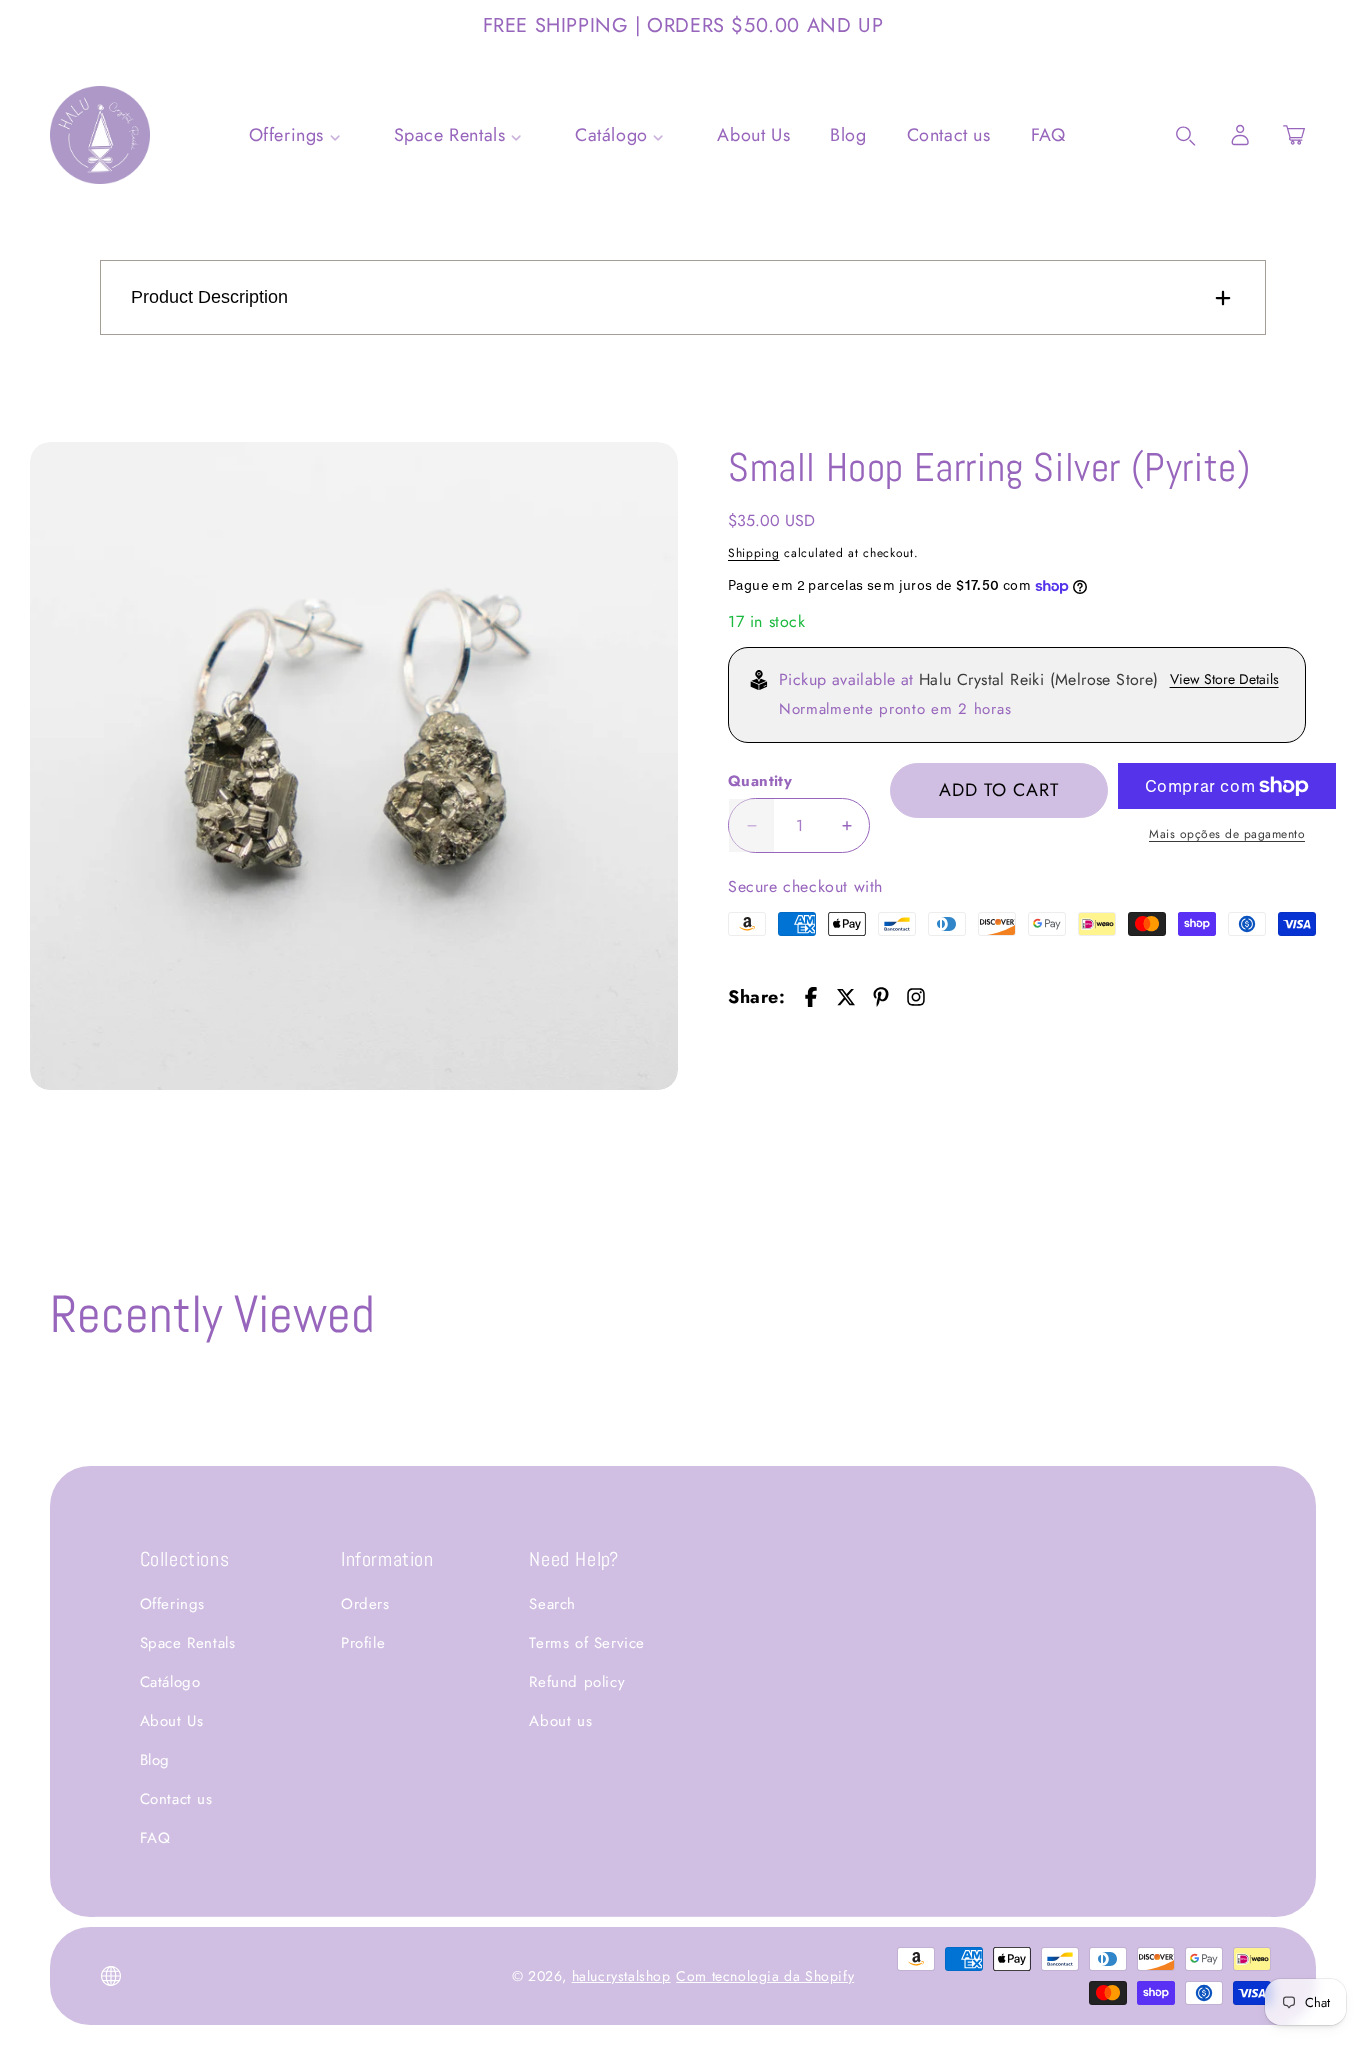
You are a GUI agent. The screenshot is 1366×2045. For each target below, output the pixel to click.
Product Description (209, 297)
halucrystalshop (621, 1976)
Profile (363, 1643)
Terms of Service (587, 1643)
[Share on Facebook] (811, 997)
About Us (172, 1721)
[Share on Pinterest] (881, 997)
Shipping (754, 553)
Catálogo (170, 1682)
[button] (1294, 135)
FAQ (155, 1838)
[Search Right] (1186, 136)
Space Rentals (188, 1643)
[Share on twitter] (846, 997)
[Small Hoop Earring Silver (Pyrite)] (354, 766)
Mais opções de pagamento (1227, 834)
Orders (365, 1604)
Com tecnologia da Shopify (765, 1976)
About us (560, 1721)
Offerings (172, 1604)
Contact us (176, 1799)
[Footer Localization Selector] (111, 1976)
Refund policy (577, 1682)
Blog (155, 1760)
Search (552, 1604)
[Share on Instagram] (916, 997)
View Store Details (1224, 679)
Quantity (760, 781)
